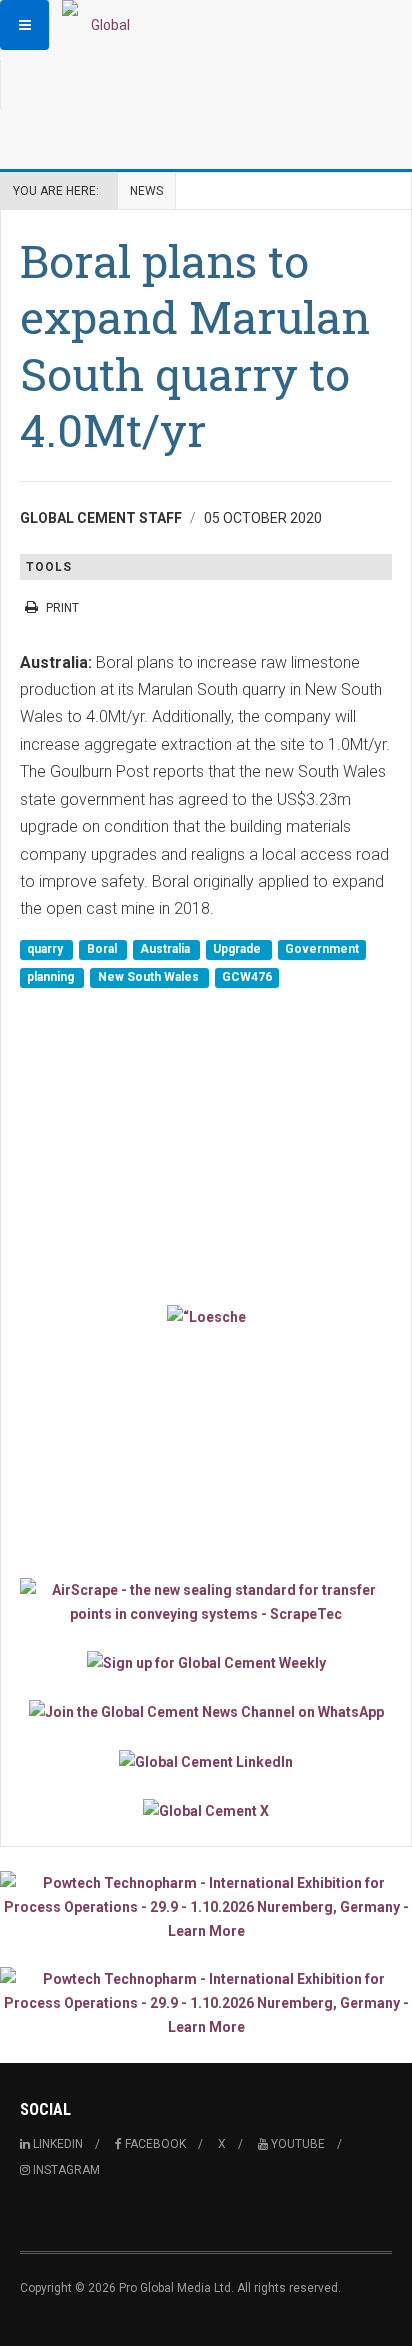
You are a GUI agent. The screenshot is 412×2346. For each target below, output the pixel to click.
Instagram (65, 2170)
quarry (46, 950)
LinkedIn (56, 2144)
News (146, 191)
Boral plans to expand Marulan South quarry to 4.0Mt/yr (195, 345)
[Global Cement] (102, 25)
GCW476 (247, 977)
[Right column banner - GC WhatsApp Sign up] (206, 1711)
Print (62, 608)
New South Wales (150, 977)
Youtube (296, 2144)
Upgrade (238, 950)
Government (322, 950)
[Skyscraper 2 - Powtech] (206, 2003)
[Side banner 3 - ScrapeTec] (206, 1602)
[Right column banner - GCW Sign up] (206, 1662)
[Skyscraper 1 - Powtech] (206, 1907)
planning (52, 977)
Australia (166, 950)
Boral (103, 950)
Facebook (154, 2144)
